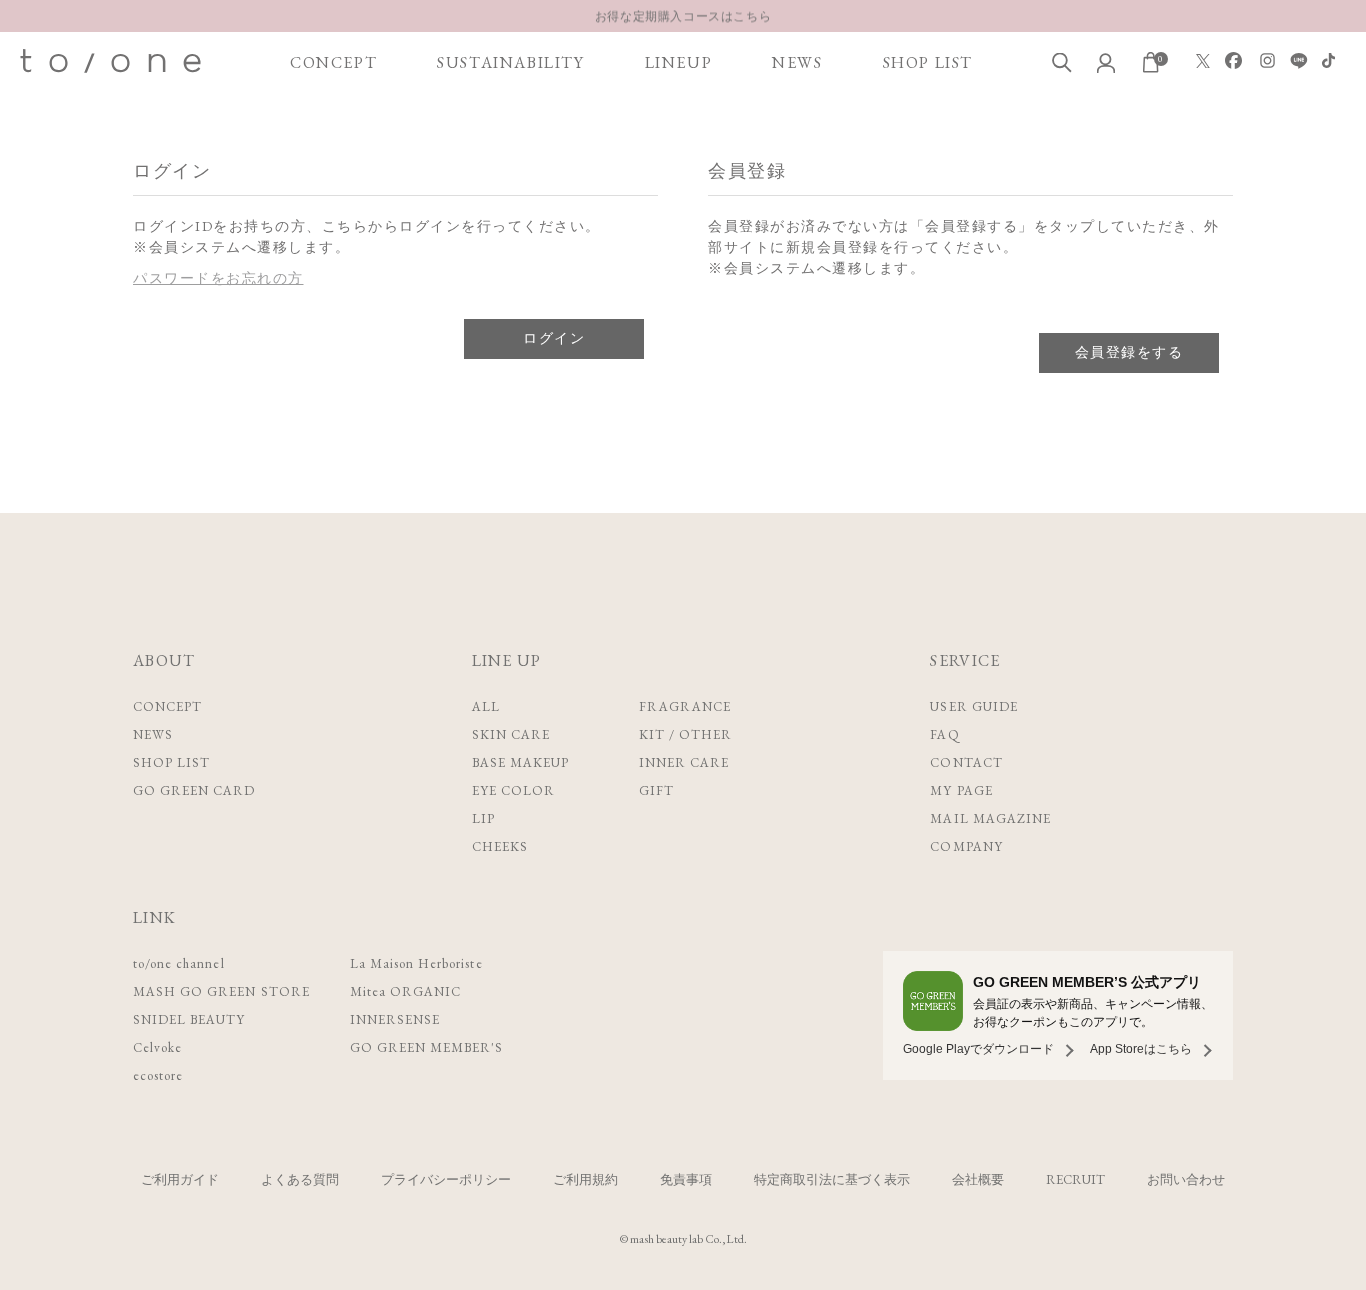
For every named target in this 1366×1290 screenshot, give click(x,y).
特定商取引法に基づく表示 (832, 1179)
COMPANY (966, 846)
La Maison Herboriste (416, 963)
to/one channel (179, 963)
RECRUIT (1075, 1179)
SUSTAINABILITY (510, 62)
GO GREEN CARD (194, 790)
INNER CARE (684, 762)
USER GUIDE (973, 706)
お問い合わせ (1186, 1179)
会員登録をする (1129, 352)
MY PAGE (961, 790)
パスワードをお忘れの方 (218, 278)
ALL (486, 706)
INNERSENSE (395, 1019)
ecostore (158, 1075)
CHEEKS (500, 846)
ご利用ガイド (180, 1179)
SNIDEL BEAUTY (189, 1019)
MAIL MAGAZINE (990, 818)
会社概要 (978, 1179)
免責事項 (686, 1179)
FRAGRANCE (685, 706)
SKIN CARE (511, 734)
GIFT (656, 790)
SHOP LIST (928, 62)
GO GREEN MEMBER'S (427, 1047)
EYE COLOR (513, 790)
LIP (483, 818)
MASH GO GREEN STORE (221, 991)
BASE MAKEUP (520, 762)
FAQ (944, 734)
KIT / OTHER (685, 734)
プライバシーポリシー (446, 1179)
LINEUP (679, 62)
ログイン (554, 338)
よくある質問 (300, 1179)
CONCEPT (333, 62)
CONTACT (966, 762)
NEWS (797, 62)
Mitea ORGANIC (406, 991)
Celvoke (157, 1047)
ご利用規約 (585, 1179)
